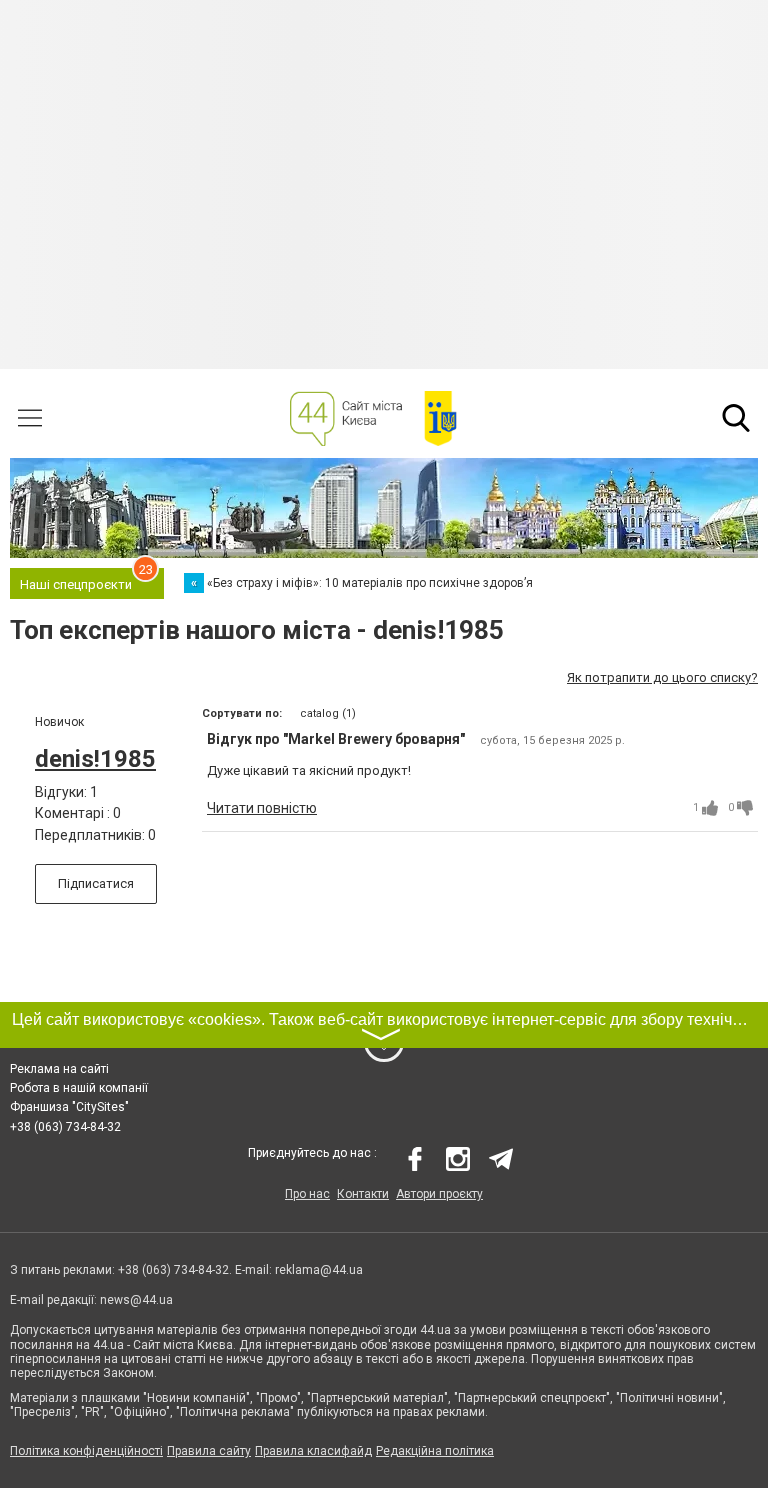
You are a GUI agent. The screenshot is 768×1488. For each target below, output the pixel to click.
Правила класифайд (313, 1451)
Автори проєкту (439, 1194)
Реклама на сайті (59, 1069)
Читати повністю (262, 808)
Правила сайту (209, 1451)
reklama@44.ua (319, 1270)
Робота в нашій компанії (79, 1088)
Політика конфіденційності (86, 1451)
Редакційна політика (435, 1451)
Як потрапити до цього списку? (662, 677)
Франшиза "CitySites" (69, 1107)
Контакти (363, 1194)
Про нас (307, 1194)
